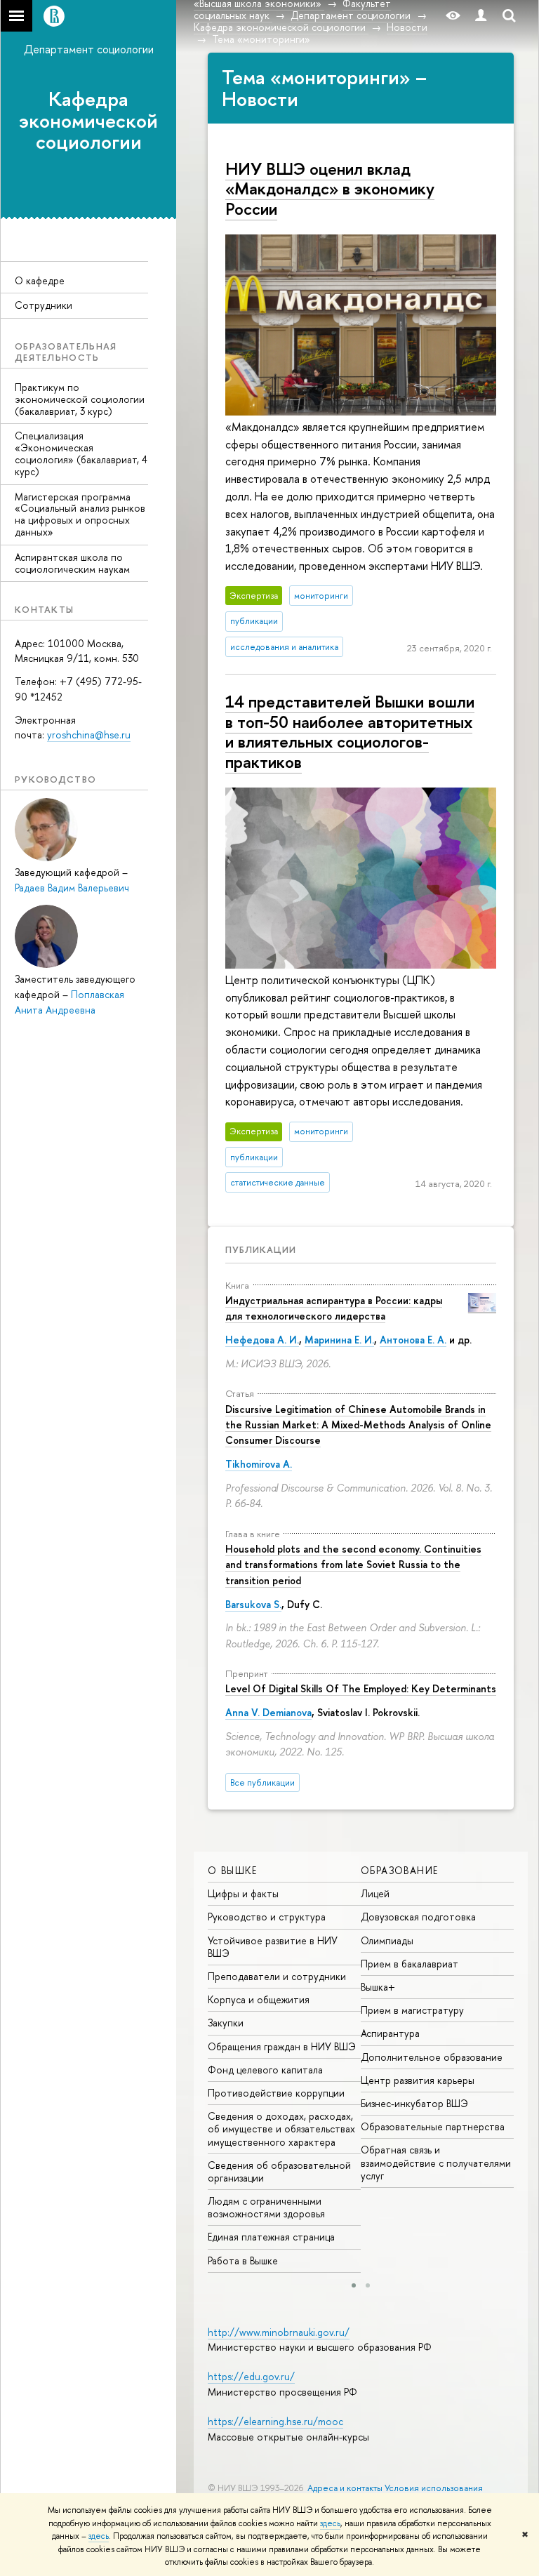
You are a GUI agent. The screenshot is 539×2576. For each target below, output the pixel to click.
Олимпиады (387, 1940)
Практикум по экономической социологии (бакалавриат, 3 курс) (80, 399)
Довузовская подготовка (418, 1917)
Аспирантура (390, 2033)
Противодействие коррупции (276, 2093)
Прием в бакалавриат (410, 1964)
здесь (330, 2523)
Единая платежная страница (271, 2237)
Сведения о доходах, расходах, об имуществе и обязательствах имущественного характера (281, 2129)
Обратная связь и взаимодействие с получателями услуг (436, 2162)
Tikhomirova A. (259, 1464)
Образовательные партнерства (433, 2126)
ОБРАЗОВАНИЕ (399, 1870)
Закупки (226, 2023)
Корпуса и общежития (259, 1999)
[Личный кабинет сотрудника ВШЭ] (481, 16)
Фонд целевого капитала (265, 2070)
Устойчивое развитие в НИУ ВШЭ (273, 1947)
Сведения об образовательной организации (279, 2171)
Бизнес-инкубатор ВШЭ (414, 2103)
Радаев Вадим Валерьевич (72, 888)
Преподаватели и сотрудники (277, 1976)
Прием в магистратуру (412, 2010)
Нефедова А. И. (262, 1340)
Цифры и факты (243, 1893)
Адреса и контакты (345, 2488)
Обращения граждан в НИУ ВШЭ (282, 2046)
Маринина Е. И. (339, 1340)
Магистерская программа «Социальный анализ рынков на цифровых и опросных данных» (80, 514)
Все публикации (262, 1782)
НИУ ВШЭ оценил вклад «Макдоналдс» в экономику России (330, 189)
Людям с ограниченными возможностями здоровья (266, 2207)
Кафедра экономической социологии (88, 121)
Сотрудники (44, 305)
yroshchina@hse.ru (89, 735)
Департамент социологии (89, 49)
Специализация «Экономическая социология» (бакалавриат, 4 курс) (81, 453)
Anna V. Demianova (268, 1712)
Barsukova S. (253, 1604)
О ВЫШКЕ (233, 1870)
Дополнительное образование (432, 2057)
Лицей (375, 1893)
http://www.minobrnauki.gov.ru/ (279, 2332)
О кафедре (40, 280)
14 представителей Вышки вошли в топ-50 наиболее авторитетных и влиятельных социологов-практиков (350, 731)
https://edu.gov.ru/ (251, 2376)
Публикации (261, 1249)
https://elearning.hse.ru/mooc (275, 2421)
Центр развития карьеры (418, 2080)
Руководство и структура (267, 1917)
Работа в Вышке (243, 2260)
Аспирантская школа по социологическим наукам (72, 563)
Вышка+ (378, 1987)
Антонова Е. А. (413, 1340)
